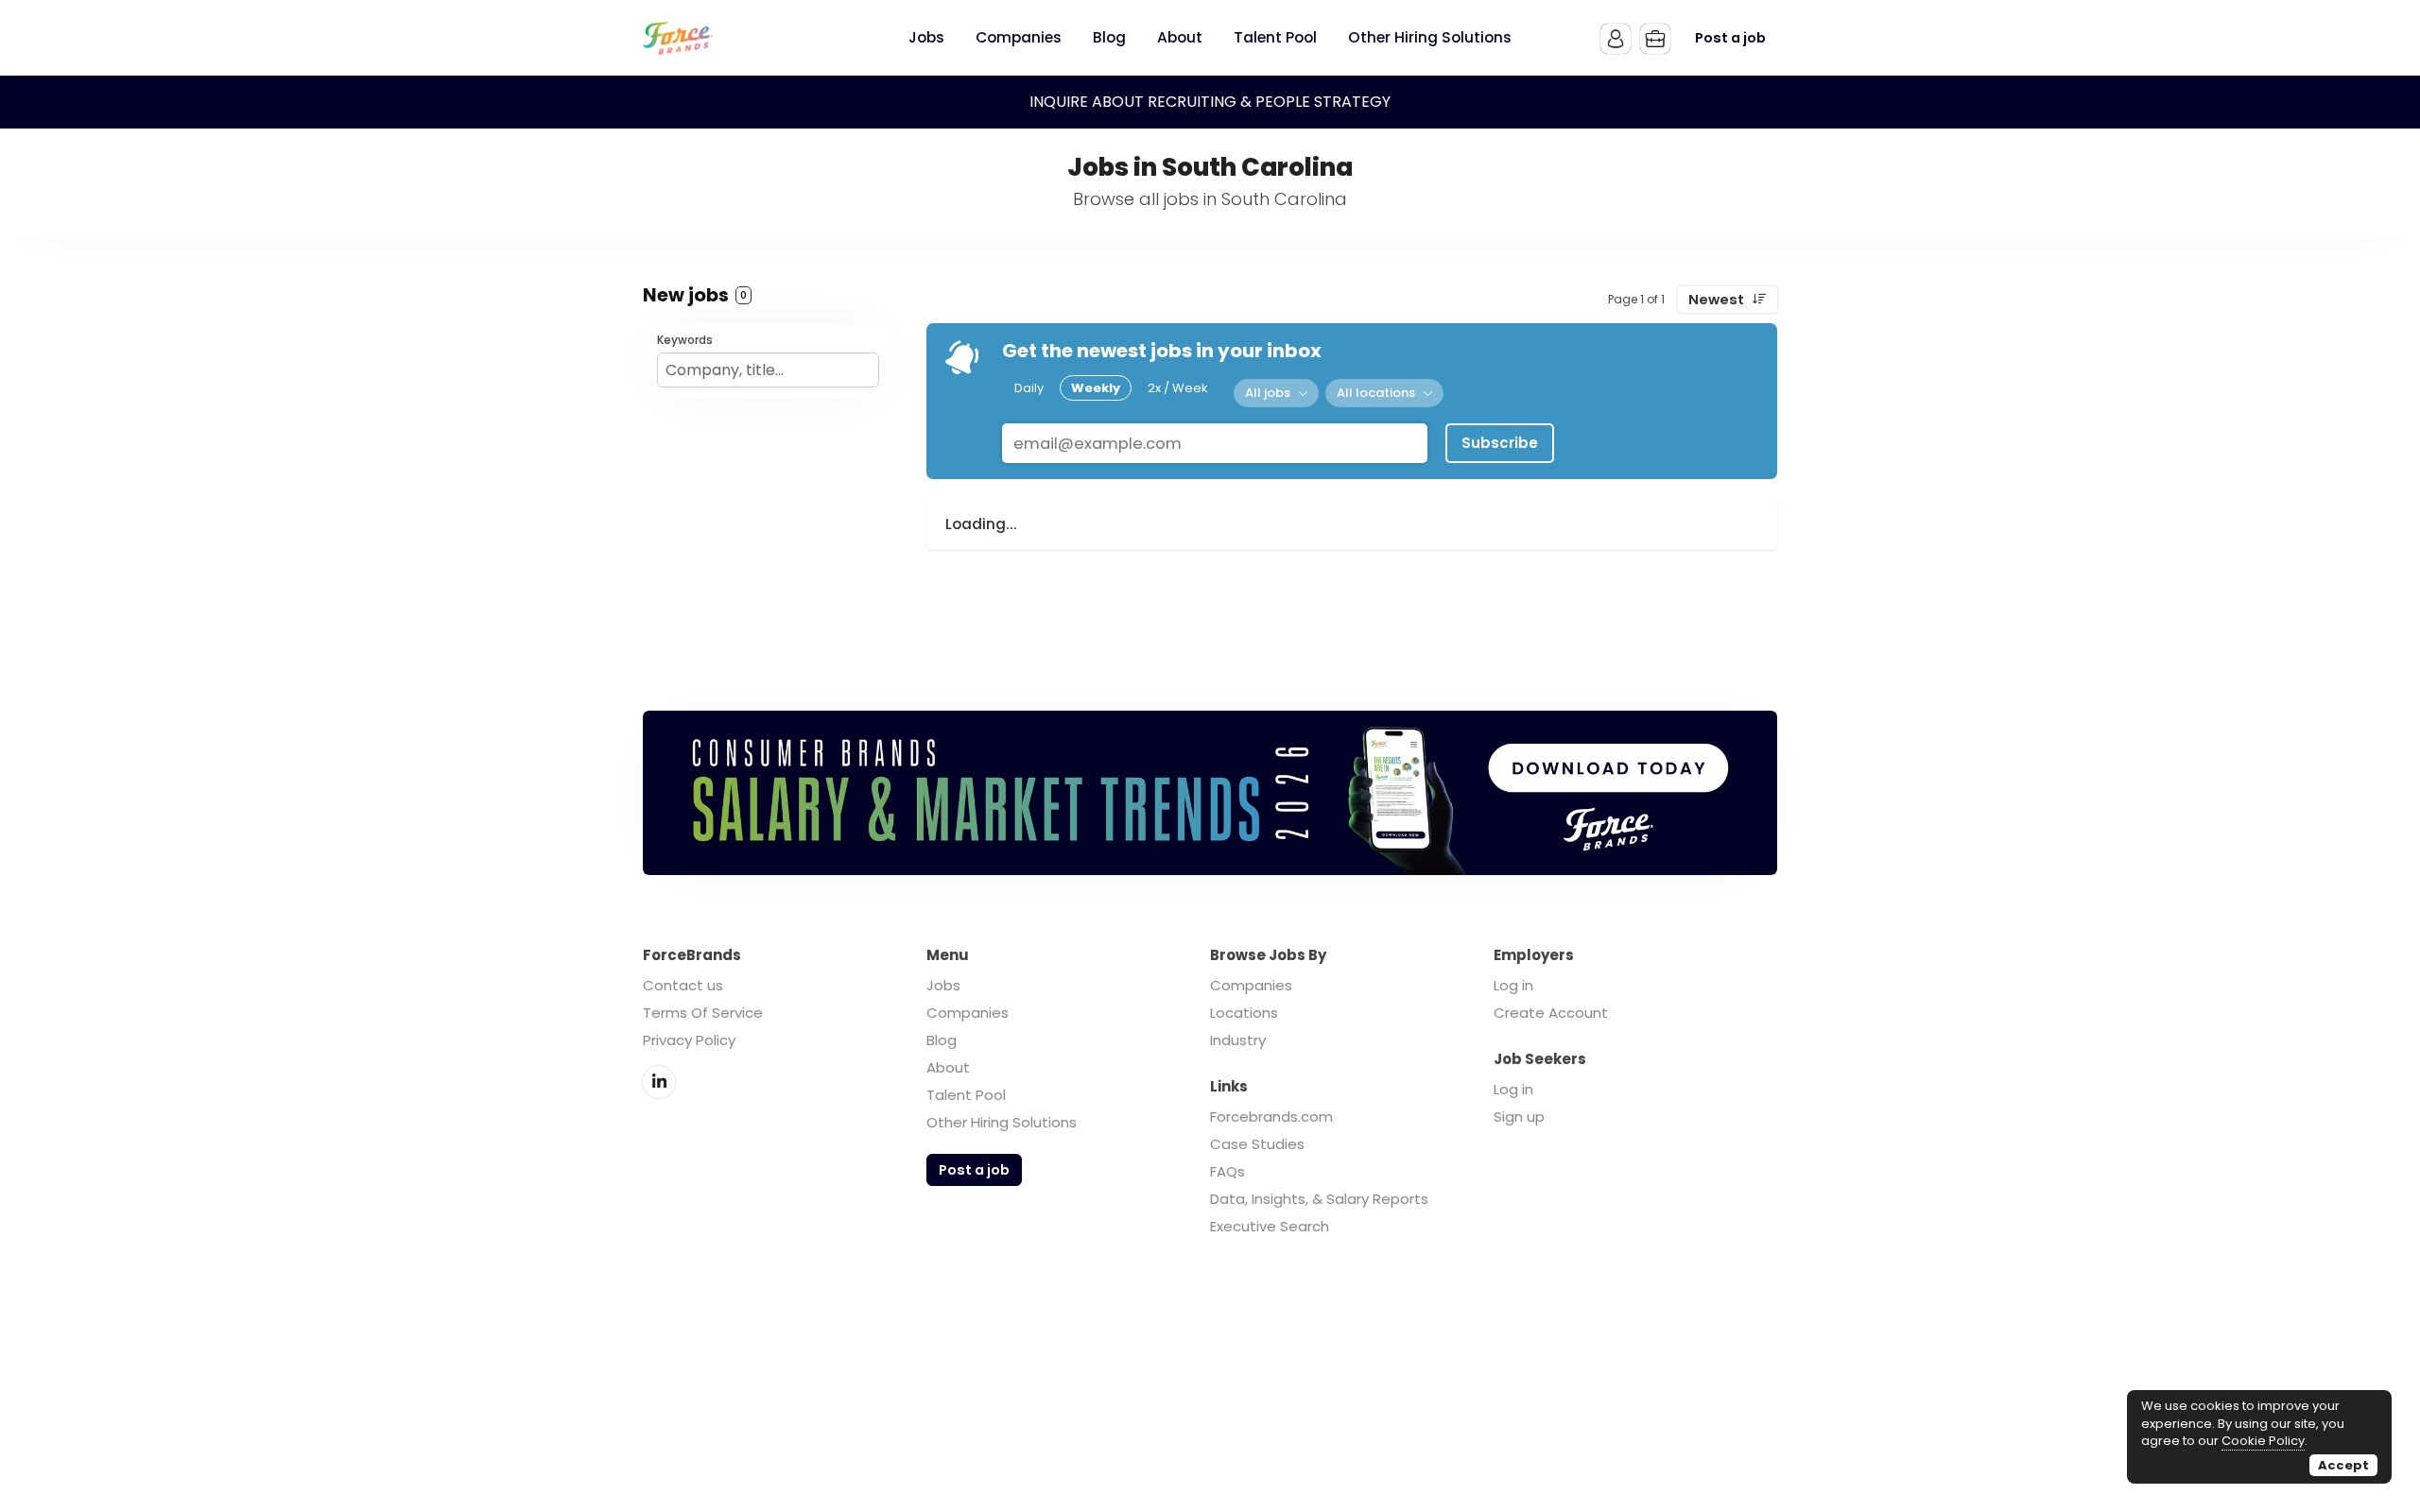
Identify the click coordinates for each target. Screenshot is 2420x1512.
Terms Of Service (703, 1013)
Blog (942, 1040)
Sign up (1519, 1117)
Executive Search (1270, 1226)
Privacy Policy (689, 1040)
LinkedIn (659, 1082)
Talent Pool (966, 1095)
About (948, 1067)
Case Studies (1257, 1144)
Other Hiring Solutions (1002, 1122)
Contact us (683, 985)
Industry (1238, 1040)
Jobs (943, 985)
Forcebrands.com (1271, 1117)
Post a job (1730, 38)
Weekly (1096, 388)
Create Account (1551, 1013)
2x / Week (1178, 388)
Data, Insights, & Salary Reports (1319, 1199)
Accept (2343, 1465)
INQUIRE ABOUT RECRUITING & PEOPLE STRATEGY (1210, 102)
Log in (1513, 985)
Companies (968, 1013)
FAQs (1227, 1171)
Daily (1029, 388)
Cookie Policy (2263, 1441)
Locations (1244, 1013)
